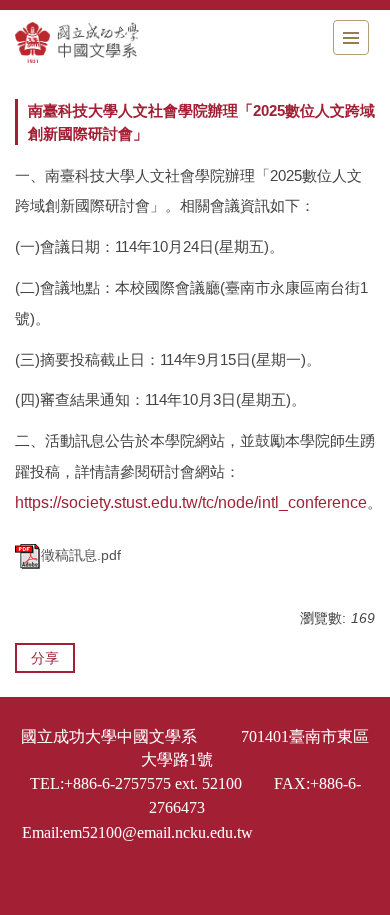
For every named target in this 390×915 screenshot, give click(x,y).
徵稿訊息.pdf (81, 555)
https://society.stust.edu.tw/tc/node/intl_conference (191, 502)
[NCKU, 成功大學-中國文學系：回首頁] (125, 42)
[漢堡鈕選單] (351, 37)
